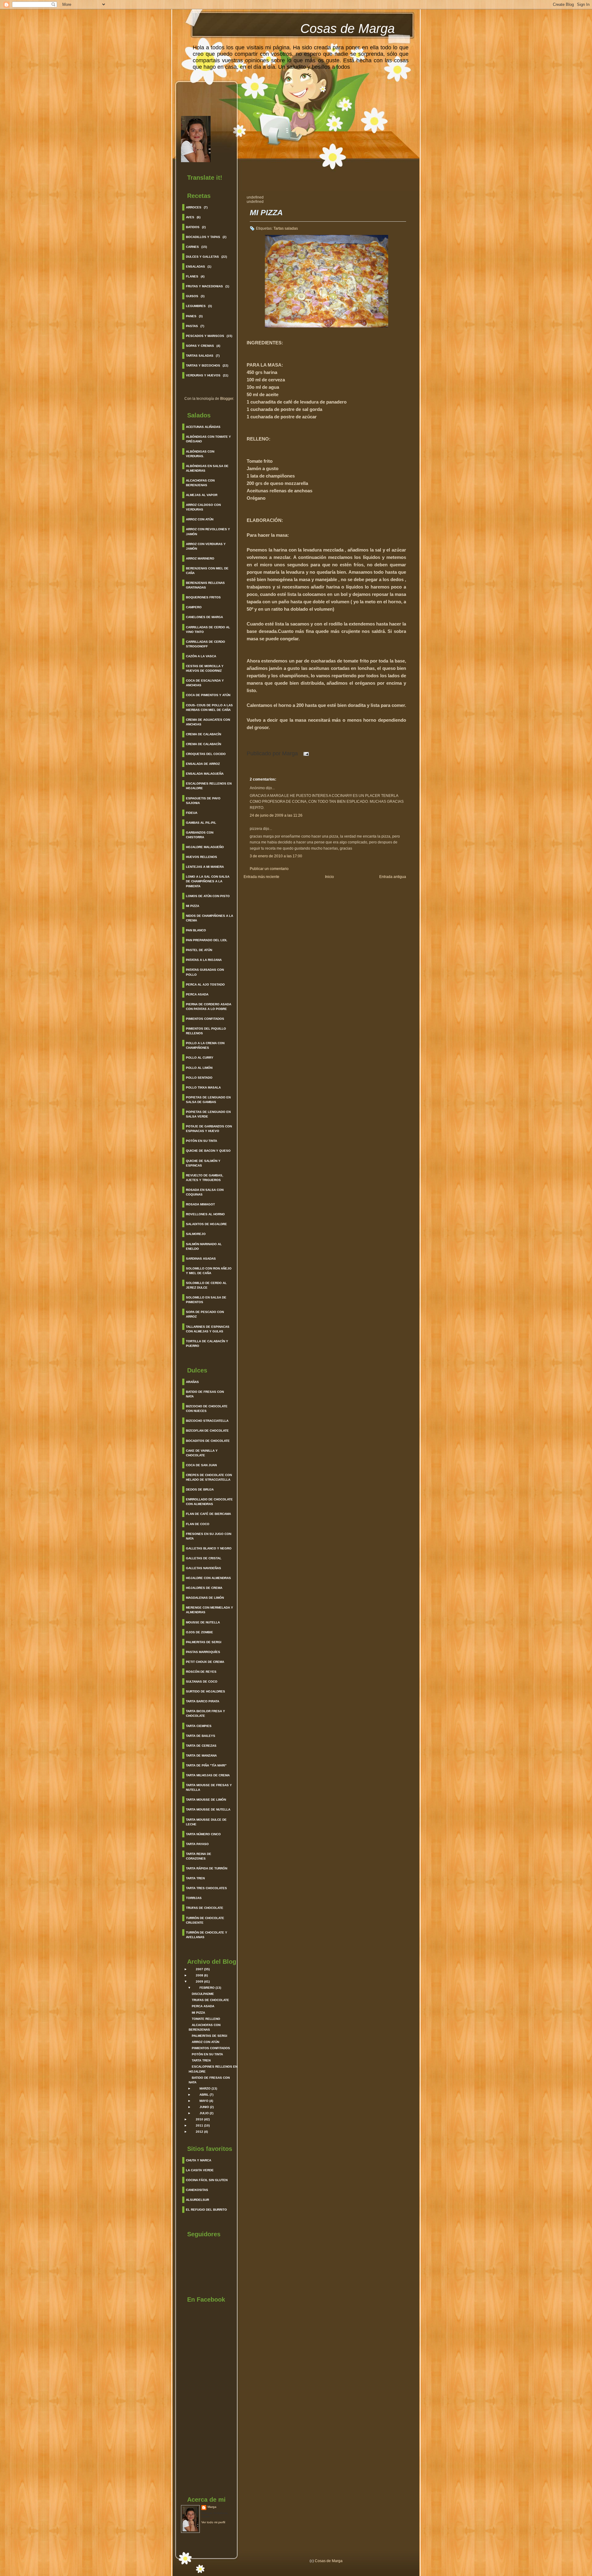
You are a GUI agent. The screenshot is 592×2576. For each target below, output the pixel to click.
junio (204, 2107)
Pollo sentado (199, 1078)
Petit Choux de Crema (205, 1662)
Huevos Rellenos (201, 857)
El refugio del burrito (206, 2210)
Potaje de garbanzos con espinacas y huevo (209, 1129)
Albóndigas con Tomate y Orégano (208, 439)
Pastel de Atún (199, 950)
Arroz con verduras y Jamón (206, 546)
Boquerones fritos (203, 597)
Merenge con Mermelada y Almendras (210, 1610)
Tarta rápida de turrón (207, 1868)
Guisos (192, 296)
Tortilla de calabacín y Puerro (207, 1343)
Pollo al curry (200, 1058)
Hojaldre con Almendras (208, 1578)
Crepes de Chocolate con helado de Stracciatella (209, 1477)
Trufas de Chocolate (205, 1908)
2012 (199, 2132)
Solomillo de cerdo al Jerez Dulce (206, 1285)
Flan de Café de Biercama (208, 1514)
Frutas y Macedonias (204, 286)
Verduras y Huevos (203, 375)
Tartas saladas (200, 356)
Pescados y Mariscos (205, 336)
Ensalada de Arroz (203, 764)
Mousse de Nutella (203, 1622)
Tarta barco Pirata (203, 1701)
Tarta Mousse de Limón (206, 1800)
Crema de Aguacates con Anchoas (208, 722)
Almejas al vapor (202, 495)
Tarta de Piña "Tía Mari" (206, 1765)
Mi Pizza (193, 906)
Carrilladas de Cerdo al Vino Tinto (208, 630)
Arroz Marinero (200, 558)
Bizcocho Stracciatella (207, 1421)
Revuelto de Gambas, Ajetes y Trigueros (205, 1178)
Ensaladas (195, 267)
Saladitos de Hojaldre (206, 1224)
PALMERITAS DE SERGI (210, 2036)
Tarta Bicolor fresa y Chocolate (206, 1713)
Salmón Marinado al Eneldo (204, 1246)
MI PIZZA (198, 2013)
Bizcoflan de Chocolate (207, 1431)
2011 (199, 2125)
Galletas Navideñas (203, 1568)
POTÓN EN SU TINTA (207, 2054)
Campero (194, 607)
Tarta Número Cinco (203, 1834)
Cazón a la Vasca (201, 656)
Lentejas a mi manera (205, 867)
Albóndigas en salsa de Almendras (207, 468)
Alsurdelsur (197, 2200)
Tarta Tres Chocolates (206, 1888)
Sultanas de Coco (202, 1682)
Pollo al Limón (199, 1068)
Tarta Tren (195, 1878)
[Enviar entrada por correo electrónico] (305, 753)
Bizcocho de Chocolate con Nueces (207, 1409)
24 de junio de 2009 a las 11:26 (276, 815)
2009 (199, 1981)
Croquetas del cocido (206, 754)
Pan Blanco (196, 930)
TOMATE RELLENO (206, 2019)
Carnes (192, 247)
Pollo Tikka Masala (203, 1087)
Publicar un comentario (269, 869)
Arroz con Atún (200, 519)
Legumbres (196, 306)
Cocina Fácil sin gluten (207, 2180)
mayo (204, 2101)
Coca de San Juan (201, 1465)
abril (204, 2095)
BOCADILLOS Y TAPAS (203, 237)
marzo (205, 2088)
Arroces (194, 207)
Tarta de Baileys (201, 1736)
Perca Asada (197, 994)
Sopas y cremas (200, 346)
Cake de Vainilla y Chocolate (202, 1453)
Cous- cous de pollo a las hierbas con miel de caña (209, 708)
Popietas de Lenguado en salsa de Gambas (208, 1100)
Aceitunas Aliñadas (203, 427)
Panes (191, 316)
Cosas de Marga (347, 29)
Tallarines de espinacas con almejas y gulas (208, 1329)
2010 (199, 2119)
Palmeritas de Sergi (204, 1642)
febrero (207, 1988)
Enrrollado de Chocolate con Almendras (209, 1502)
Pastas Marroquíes (203, 1652)
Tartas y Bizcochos (203, 365)
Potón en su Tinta (201, 1141)
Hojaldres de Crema (204, 1588)
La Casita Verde (200, 2170)
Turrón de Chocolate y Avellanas (207, 1935)
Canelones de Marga (204, 617)
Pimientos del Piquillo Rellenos (206, 1031)
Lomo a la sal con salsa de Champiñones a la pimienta (208, 881)
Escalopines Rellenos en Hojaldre (209, 786)
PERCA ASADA (203, 2006)
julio (204, 2113)
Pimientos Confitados (205, 1019)
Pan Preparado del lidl (207, 940)
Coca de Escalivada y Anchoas (205, 683)
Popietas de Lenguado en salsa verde (208, 1114)
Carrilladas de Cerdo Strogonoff (206, 644)
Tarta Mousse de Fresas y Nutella (209, 1787)
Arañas (192, 1382)
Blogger (227, 399)
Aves (190, 217)
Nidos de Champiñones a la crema (210, 918)
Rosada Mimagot (200, 1204)
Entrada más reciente (261, 877)
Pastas (192, 326)
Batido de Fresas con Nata (205, 1394)
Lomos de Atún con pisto (208, 896)
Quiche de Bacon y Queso (208, 1151)
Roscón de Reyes (201, 1672)
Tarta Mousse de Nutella (208, 1809)
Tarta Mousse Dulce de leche (206, 1822)
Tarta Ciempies (199, 1726)
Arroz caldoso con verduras (203, 507)
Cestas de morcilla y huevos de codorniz (205, 668)
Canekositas (197, 2190)
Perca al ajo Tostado (205, 984)
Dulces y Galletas (202, 257)
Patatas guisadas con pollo (205, 972)
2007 (199, 1969)
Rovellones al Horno (205, 1214)
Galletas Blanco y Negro (209, 1548)
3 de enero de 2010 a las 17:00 (276, 856)
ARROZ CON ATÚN (206, 2042)
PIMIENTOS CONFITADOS (211, 2048)
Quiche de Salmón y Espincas (203, 1163)
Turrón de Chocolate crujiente (205, 1920)
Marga (212, 2507)
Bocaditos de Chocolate (208, 1441)
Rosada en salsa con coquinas (205, 1192)
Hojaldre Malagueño (205, 847)
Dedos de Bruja (200, 1489)
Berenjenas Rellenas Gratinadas (205, 585)
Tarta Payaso (197, 1844)
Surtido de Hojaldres (206, 1691)
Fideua (192, 813)
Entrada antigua (393, 877)
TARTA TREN (201, 2060)
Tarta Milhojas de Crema (208, 1775)
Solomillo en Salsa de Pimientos (206, 1300)
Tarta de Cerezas (201, 1746)
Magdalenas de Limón (205, 1598)
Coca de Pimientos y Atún (208, 695)
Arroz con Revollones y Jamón (208, 531)
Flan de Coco (198, 1524)
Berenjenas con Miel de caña (207, 571)
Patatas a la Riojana (204, 960)
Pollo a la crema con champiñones (205, 1045)
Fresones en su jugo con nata (209, 1536)
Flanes (192, 276)
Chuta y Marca (199, 2160)
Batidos (193, 227)
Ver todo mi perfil (213, 2522)
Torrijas (194, 1898)
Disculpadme (203, 1994)
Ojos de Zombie (199, 1632)
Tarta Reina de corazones (199, 1856)
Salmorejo (196, 1234)
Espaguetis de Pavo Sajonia (203, 801)
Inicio (329, 877)
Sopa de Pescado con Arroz (205, 1314)
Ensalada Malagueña (205, 774)
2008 (199, 1975)
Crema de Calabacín (203, 734)
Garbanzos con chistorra (200, 835)
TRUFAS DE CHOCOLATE (210, 2000)
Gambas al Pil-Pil (201, 823)
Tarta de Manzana (201, 1756)
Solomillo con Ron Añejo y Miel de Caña (209, 1271)
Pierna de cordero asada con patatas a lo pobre (209, 1007)
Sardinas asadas (201, 1259)
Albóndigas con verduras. (200, 454)
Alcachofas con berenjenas (200, 483)
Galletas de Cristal (204, 1558)
